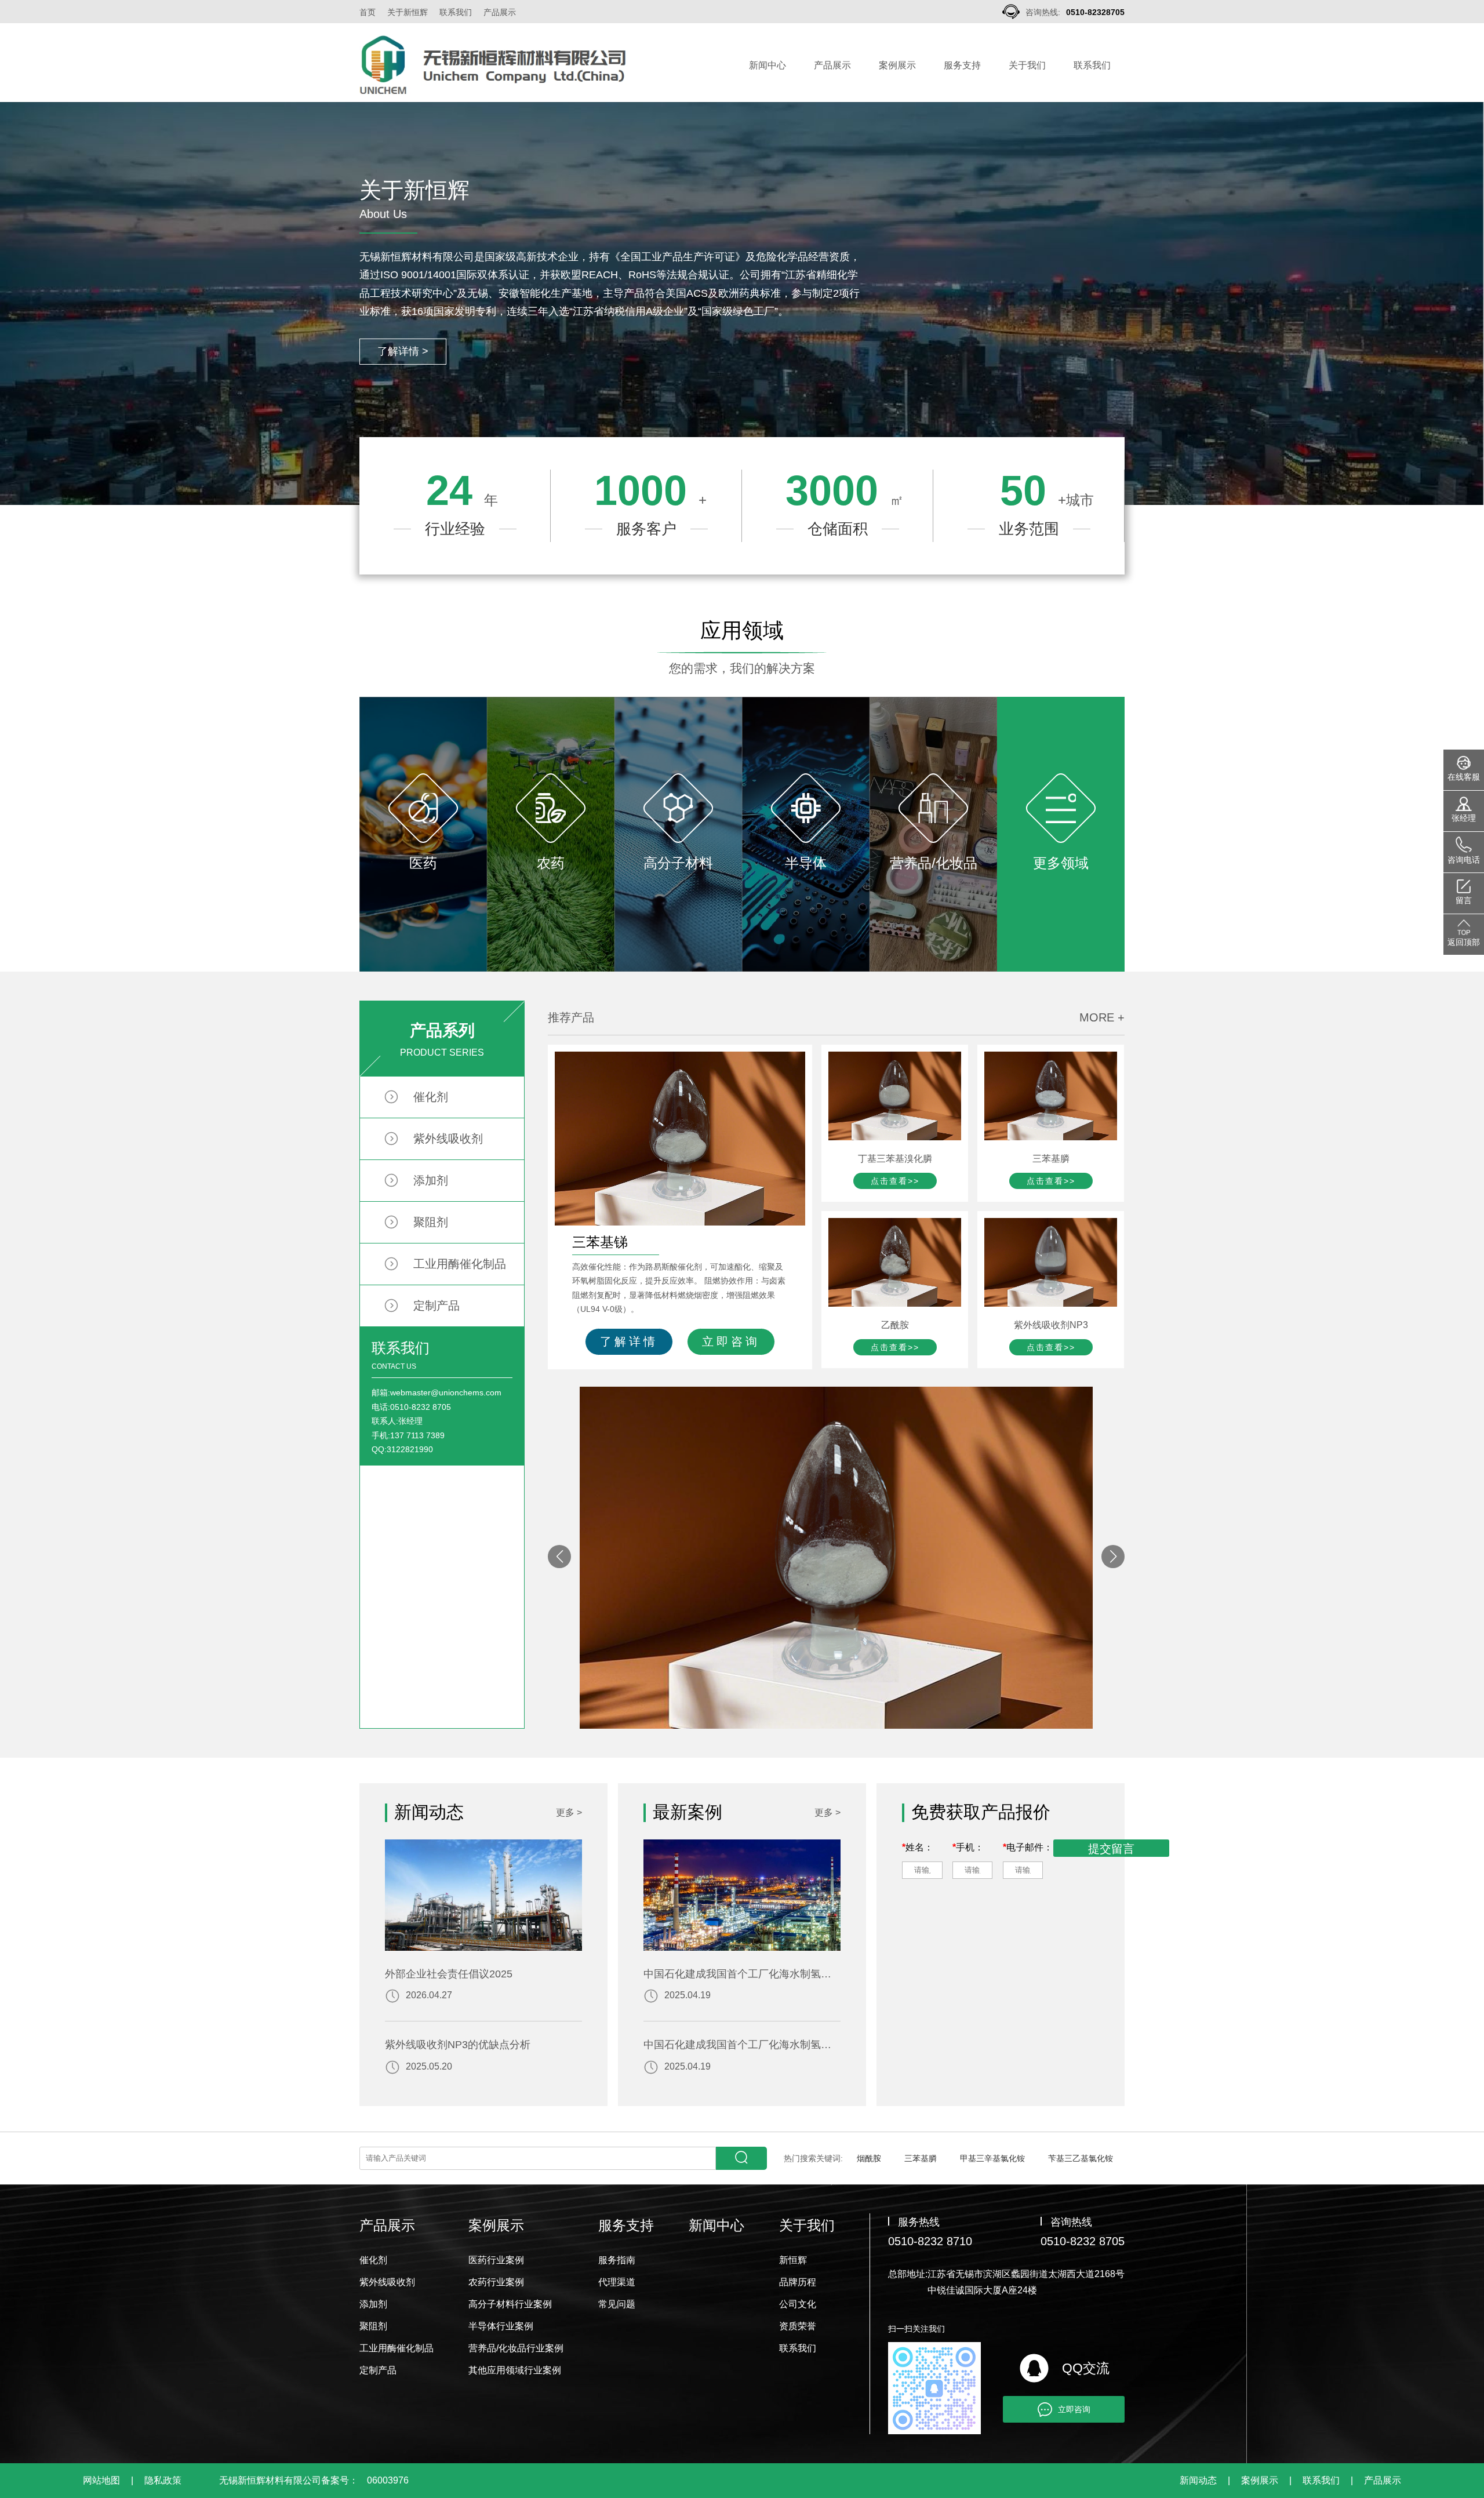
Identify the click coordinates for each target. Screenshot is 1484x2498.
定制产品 (437, 1306)
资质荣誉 (798, 2326)
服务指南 (617, 2260)
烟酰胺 (869, 2158)
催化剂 (431, 1097)
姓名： (918, 1847)
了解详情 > (403, 351)
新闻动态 (1198, 2480)
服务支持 (962, 65)
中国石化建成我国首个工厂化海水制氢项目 (742, 1974)
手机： (968, 1847)
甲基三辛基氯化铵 (992, 2158)
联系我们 (456, 12)
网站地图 (101, 2480)
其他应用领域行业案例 (515, 2370)
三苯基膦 (921, 2158)
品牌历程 (798, 2282)
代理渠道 (617, 2282)
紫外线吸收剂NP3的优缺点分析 (458, 2045)
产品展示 (500, 12)
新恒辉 (793, 2260)
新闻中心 (768, 65)
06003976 (388, 2480)
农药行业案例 (496, 2282)
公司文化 (798, 2304)
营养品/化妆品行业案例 (516, 2348)
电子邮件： (1028, 1847)
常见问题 (617, 2304)
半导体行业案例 (501, 2326)
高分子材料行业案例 (510, 2304)
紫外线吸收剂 (448, 1139)
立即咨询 (731, 1341)
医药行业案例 (496, 2260)
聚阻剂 (431, 1222)
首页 (368, 12)
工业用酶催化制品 (460, 1264)
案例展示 (897, 65)
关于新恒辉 (408, 12)
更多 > (569, 1812)
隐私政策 (163, 2480)
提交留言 (1111, 1849)
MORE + (1102, 1017)
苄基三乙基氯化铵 (1081, 2158)
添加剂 (431, 1180)
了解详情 (629, 1341)
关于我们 (1027, 65)
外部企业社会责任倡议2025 (449, 1974)
